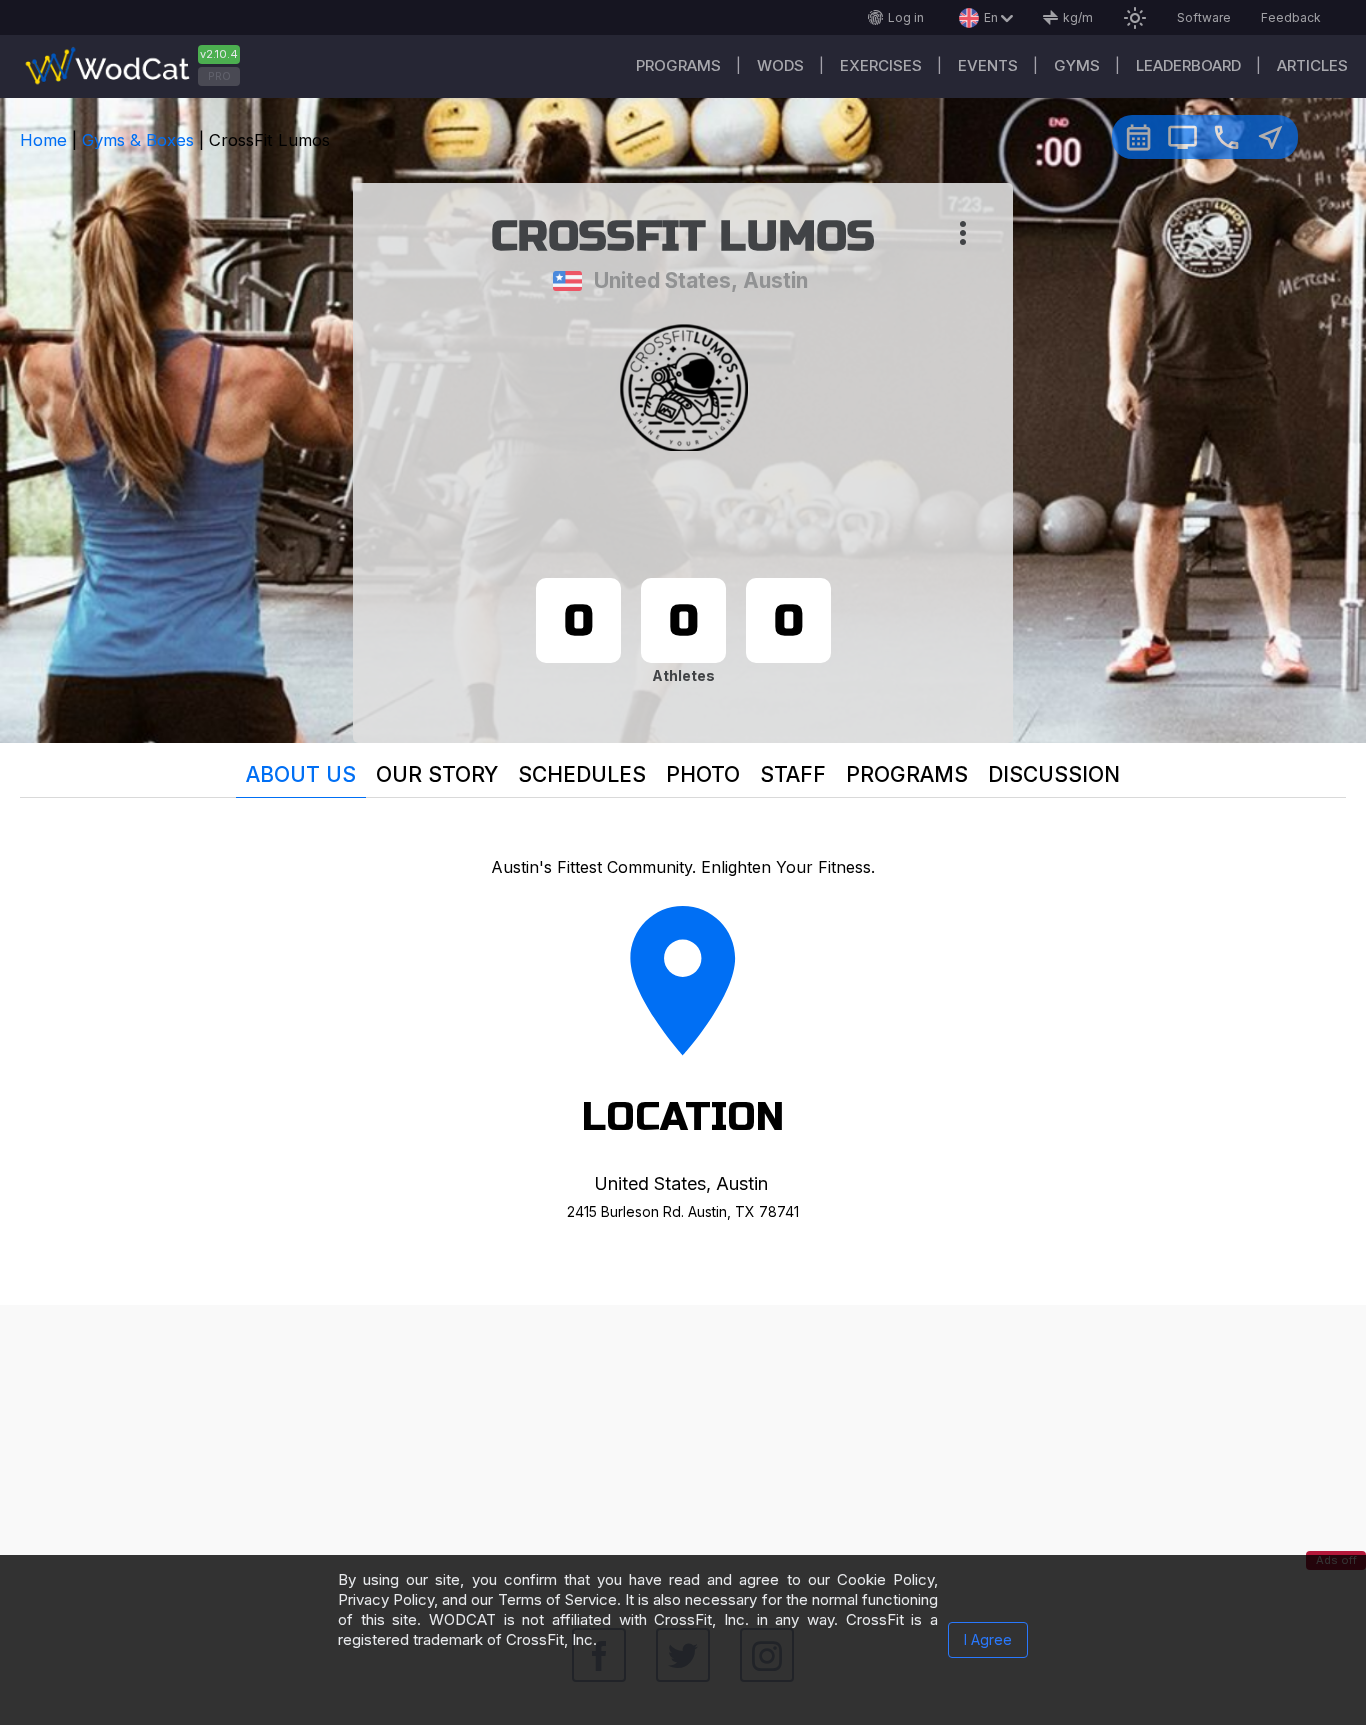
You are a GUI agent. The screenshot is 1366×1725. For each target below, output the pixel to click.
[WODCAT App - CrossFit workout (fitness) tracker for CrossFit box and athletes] (140, 66)
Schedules (582, 774)
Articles (1312, 65)
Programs (678, 65)
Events (988, 65)
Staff (793, 774)
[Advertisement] (683, 1445)
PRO (219, 76)
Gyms (1077, 65)
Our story (437, 774)
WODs (780, 65)
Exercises (881, 65)
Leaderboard (1188, 65)
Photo (703, 774)
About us (301, 774)
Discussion (1054, 774)
